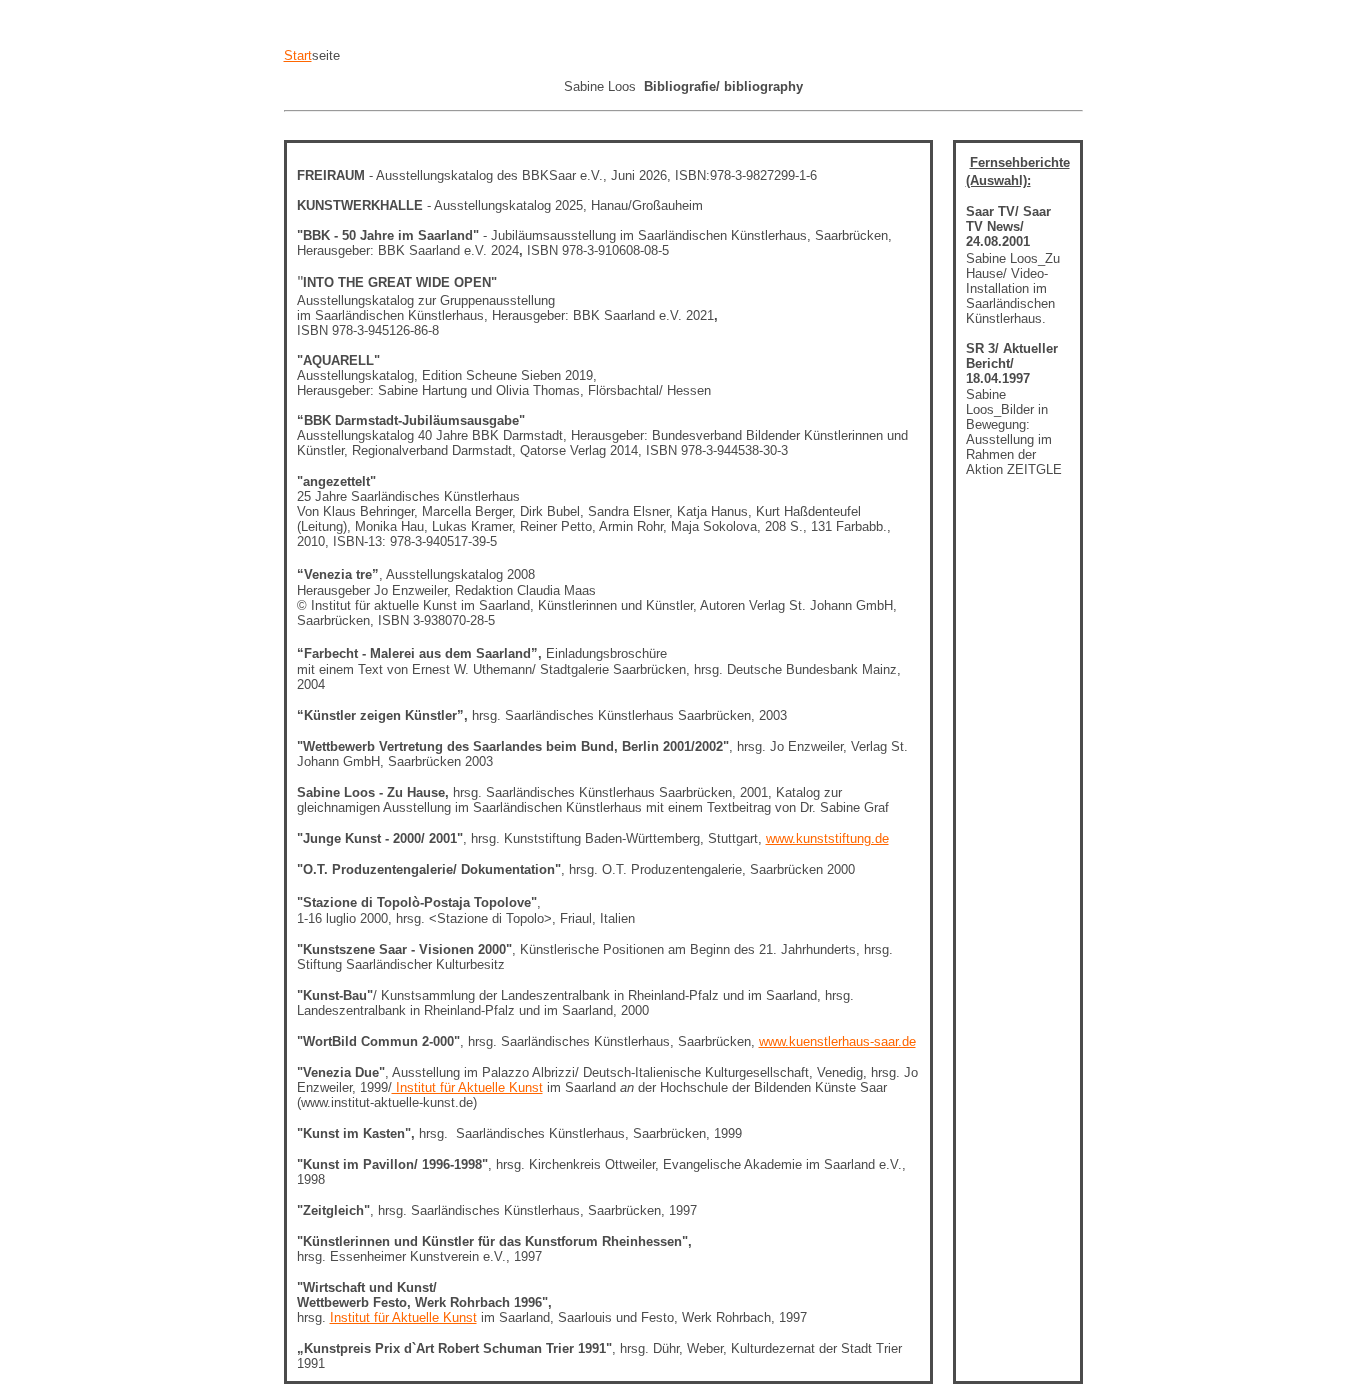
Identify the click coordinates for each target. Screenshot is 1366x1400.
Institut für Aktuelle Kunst (467, 1087)
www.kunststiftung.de (827, 838)
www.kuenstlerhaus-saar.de (837, 1041)
